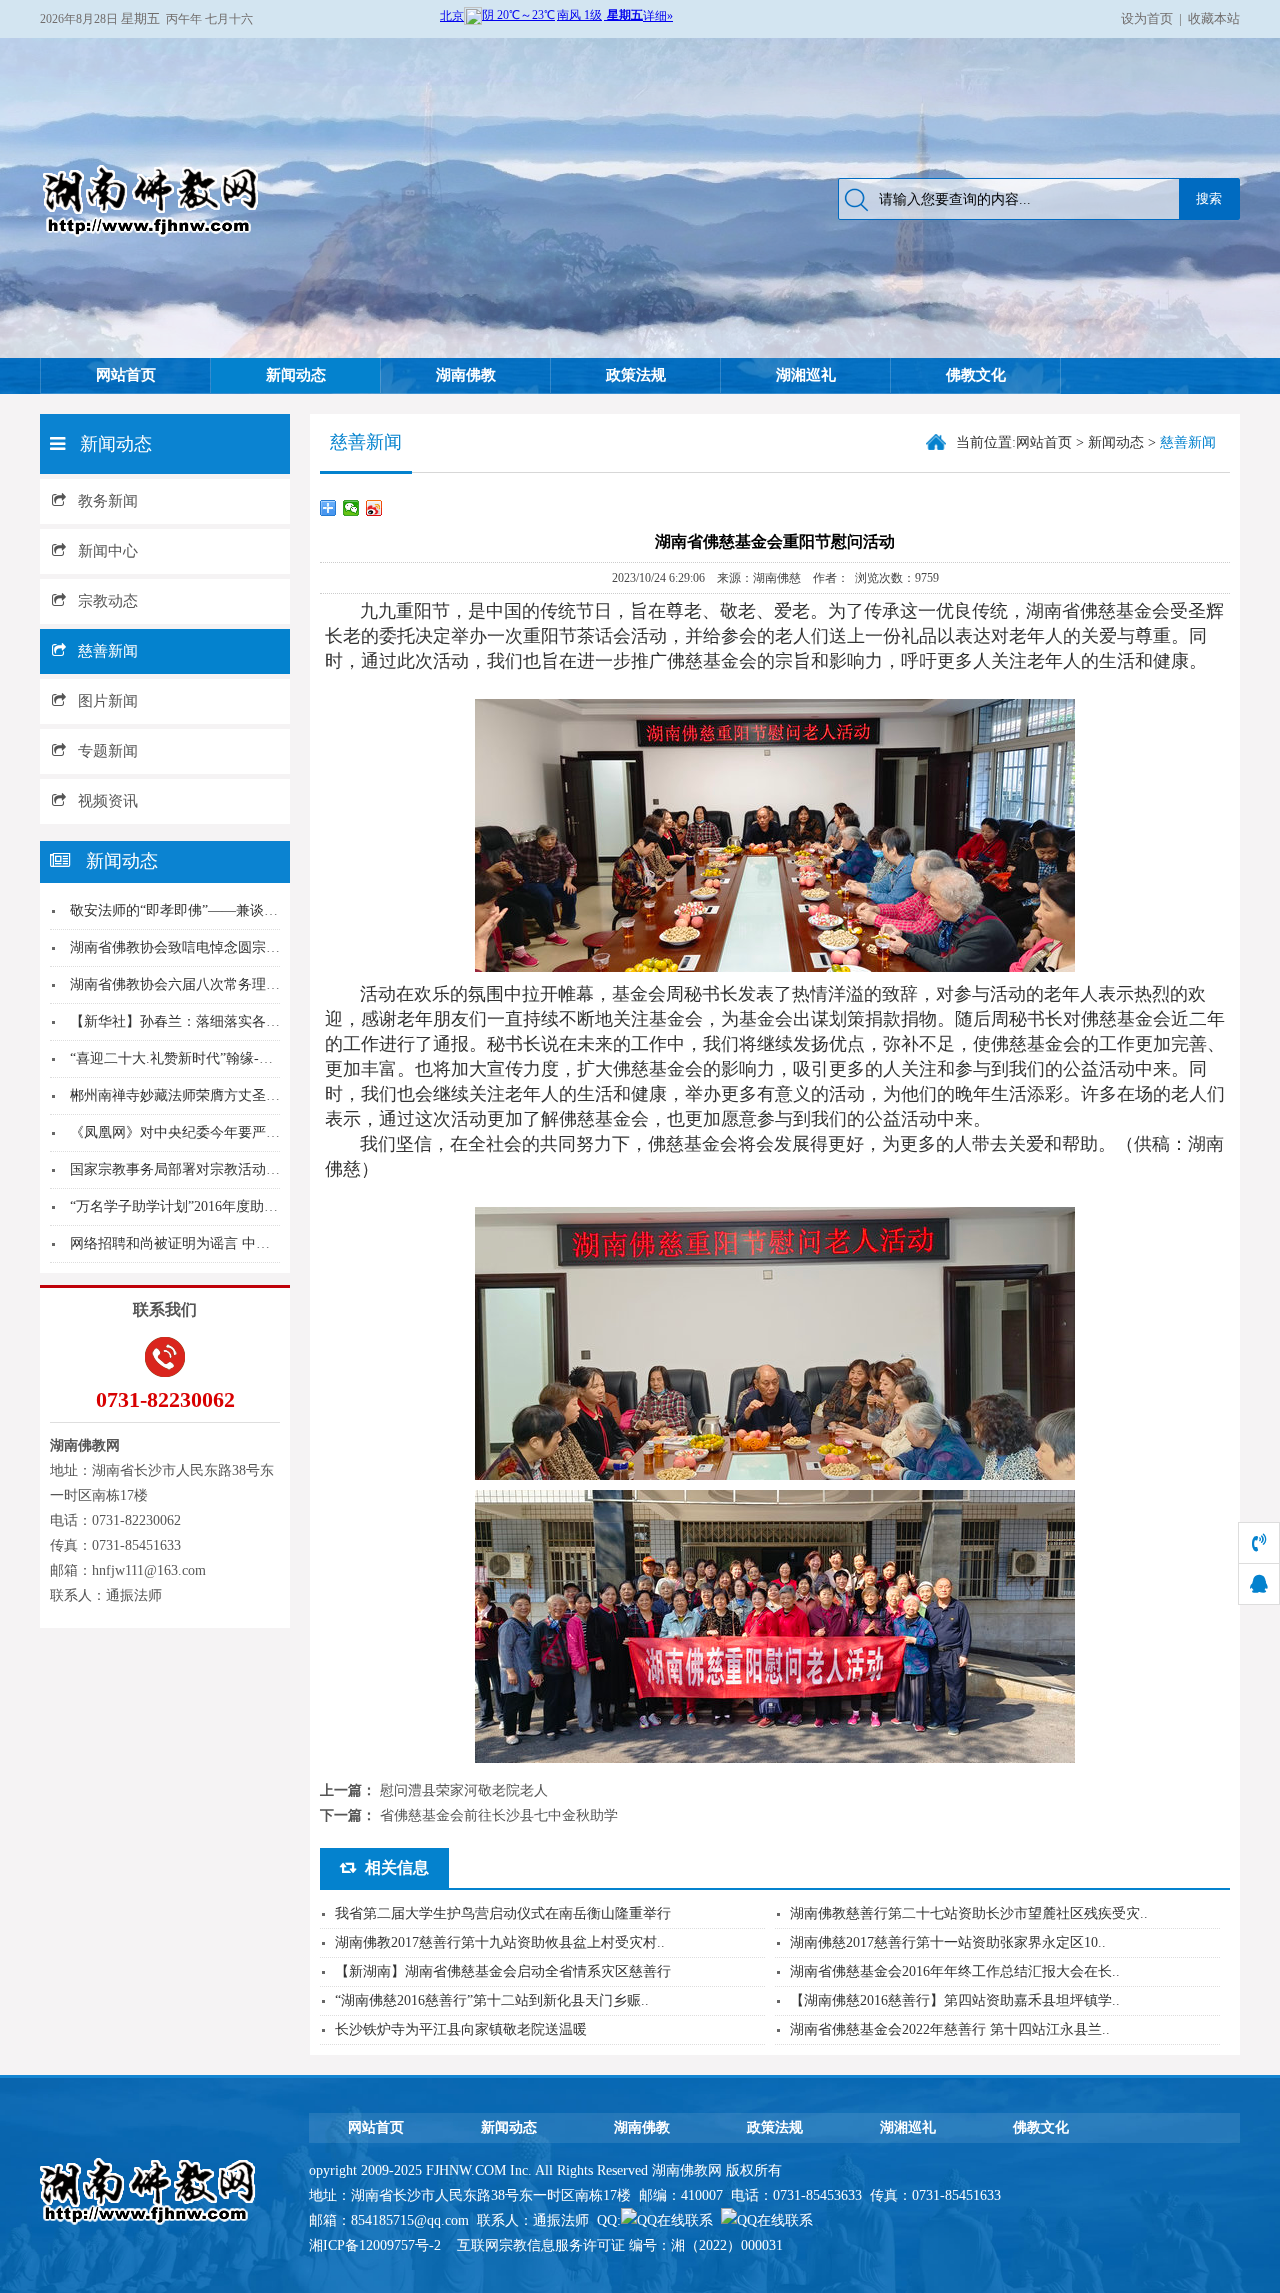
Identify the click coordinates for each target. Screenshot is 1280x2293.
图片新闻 (108, 701)
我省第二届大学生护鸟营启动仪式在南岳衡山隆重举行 (503, 1913)
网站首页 (126, 375)
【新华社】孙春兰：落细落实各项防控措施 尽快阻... (232, 1021)
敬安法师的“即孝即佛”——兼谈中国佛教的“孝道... (225, 910)
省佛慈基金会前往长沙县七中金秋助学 (499, 1815)
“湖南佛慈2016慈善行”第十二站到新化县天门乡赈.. (492, 2000)
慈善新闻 (108, 651)
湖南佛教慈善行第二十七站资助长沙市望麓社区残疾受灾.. (969, 1913)
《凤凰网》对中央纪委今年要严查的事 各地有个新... (232, 1132)
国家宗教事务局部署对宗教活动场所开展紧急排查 (224, 1169)
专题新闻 (108, 751)
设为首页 (1147, 18)
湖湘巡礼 (806, 375)
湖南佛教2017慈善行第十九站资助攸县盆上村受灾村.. (500, 1942)
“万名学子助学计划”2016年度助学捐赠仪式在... (215, 1206)
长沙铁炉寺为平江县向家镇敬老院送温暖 (461, 2029)
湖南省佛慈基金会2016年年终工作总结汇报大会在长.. (955, 1971)
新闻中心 (108, 551)
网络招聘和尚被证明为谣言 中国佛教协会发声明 (219, 1243)
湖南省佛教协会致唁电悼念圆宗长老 (182, 947)
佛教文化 (976, 375)
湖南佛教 (466, 375)
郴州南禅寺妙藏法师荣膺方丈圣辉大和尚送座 (210, 1095)
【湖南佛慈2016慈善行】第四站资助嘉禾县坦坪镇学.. (955, 2000)
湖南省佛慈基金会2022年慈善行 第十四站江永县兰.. (950, 2029)
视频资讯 (108, 801)
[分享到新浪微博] (374, 508)
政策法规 (636, 375)
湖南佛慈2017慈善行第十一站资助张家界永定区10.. (948, 1942)
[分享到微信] (351, 508)
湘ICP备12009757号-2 (377, 2245)
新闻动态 (296, 375)
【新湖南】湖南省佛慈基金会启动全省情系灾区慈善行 (503, 1971)
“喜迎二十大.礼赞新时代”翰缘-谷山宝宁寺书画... (219, 1058)
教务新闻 (108, 501)
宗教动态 (108, 601)
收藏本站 (1214, 18)
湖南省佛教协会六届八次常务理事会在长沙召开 (217, 984)
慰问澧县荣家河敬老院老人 (464, 1790)
